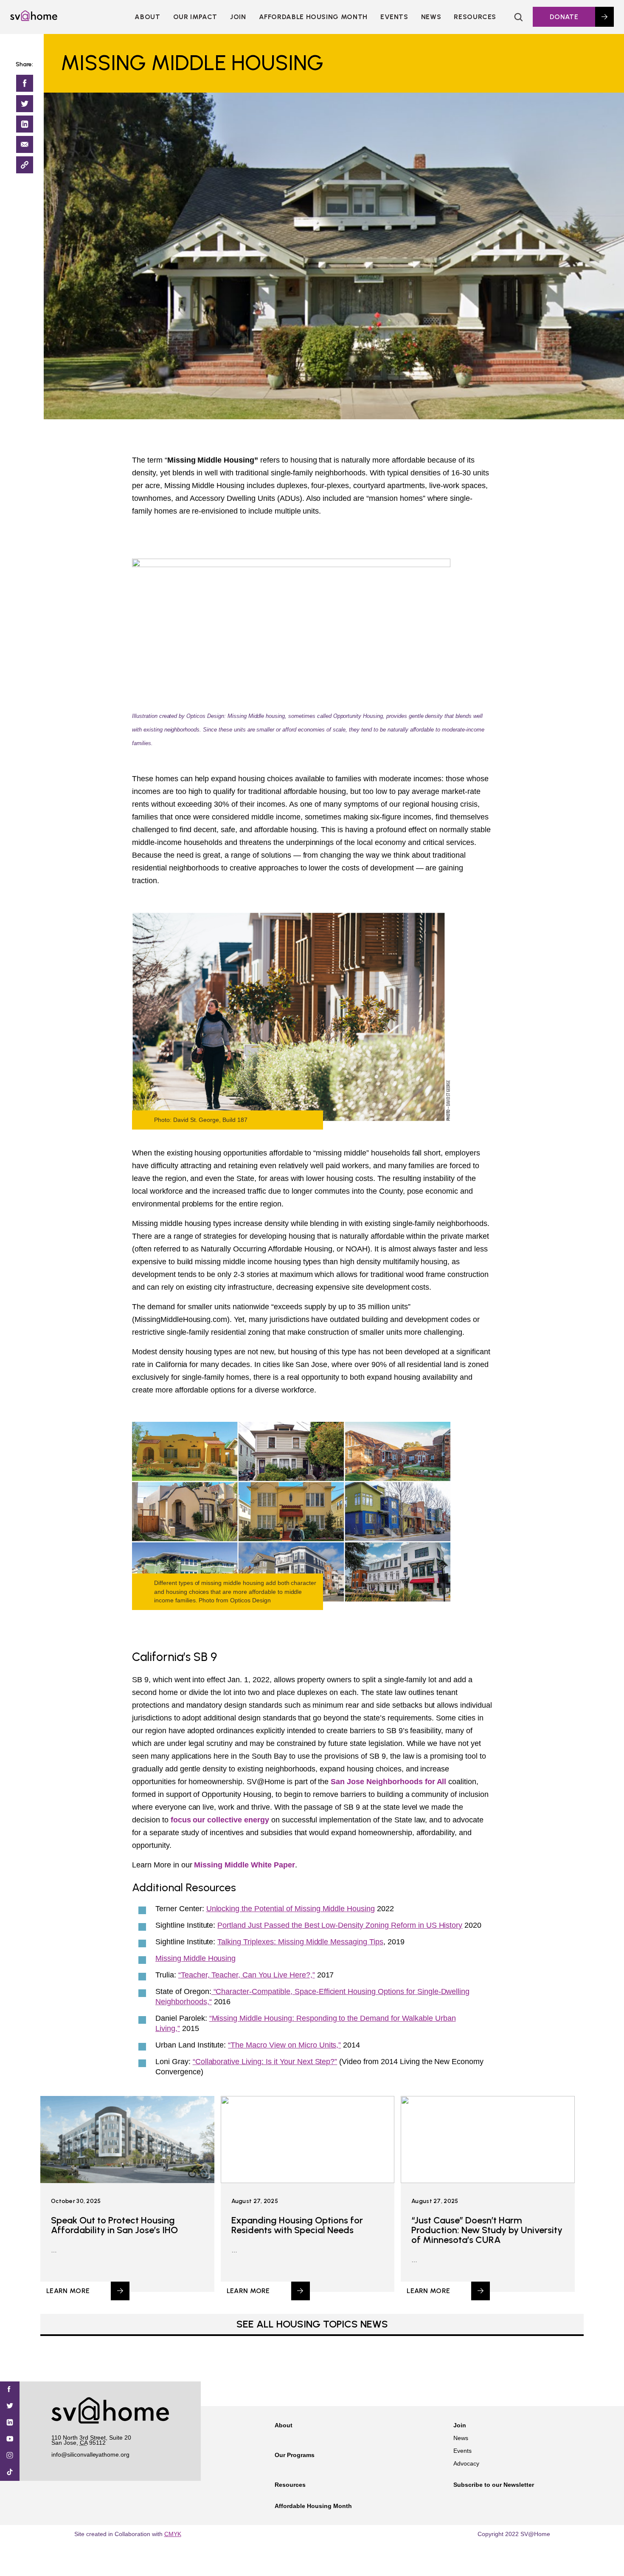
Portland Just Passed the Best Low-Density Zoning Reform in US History (340, 1925)
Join (460, 2425)
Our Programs (295, 2455)
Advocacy (466, 2463)
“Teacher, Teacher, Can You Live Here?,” (247, 1975)
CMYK (173, 2534)
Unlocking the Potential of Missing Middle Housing (291, 1909)
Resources (475, 17)
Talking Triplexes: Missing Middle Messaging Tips (300, 1942)
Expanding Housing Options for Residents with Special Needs (297, 2225)
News (431, 17)
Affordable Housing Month (313, 17)
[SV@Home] (34, 19)
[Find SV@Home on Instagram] (10, 2456)
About (147, 17)
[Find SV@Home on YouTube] (10, 2439)
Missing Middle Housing (195, 1958)
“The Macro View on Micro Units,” (284, 2045)
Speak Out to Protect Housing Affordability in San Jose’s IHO (114, 2225)
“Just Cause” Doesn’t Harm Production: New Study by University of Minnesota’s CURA (487, 2230)
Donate (564, 17)
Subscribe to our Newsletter (494, 2485)
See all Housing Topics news (312, 2324)
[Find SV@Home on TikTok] (10, 2473)
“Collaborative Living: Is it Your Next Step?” (265, 2062)
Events (394, 17)
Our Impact (195, 17)
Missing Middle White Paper (244, 1865)
